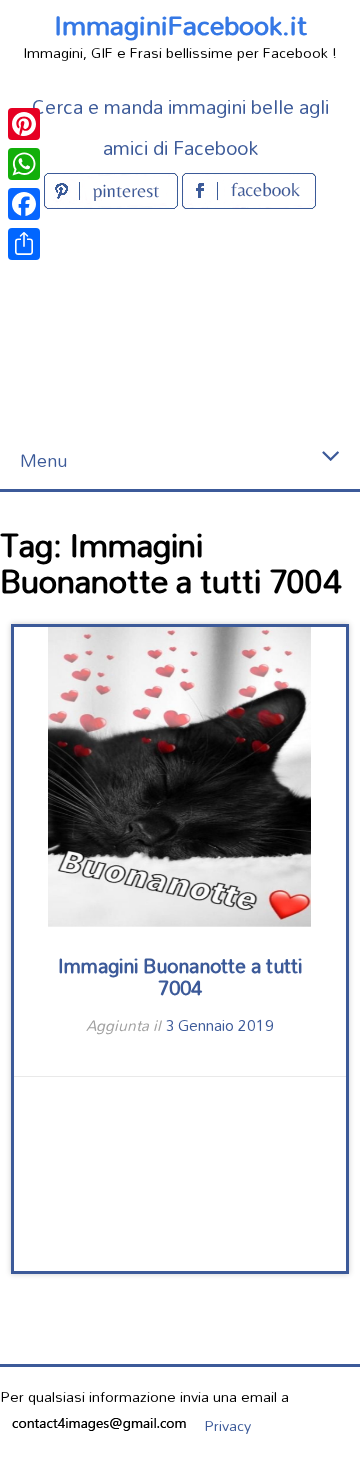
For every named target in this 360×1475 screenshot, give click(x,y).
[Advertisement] (180, 323)
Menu (43, 460)
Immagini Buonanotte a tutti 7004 (180, 976)
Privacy (227, 1425)
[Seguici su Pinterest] (113, 202)
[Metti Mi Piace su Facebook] (249, 202)
